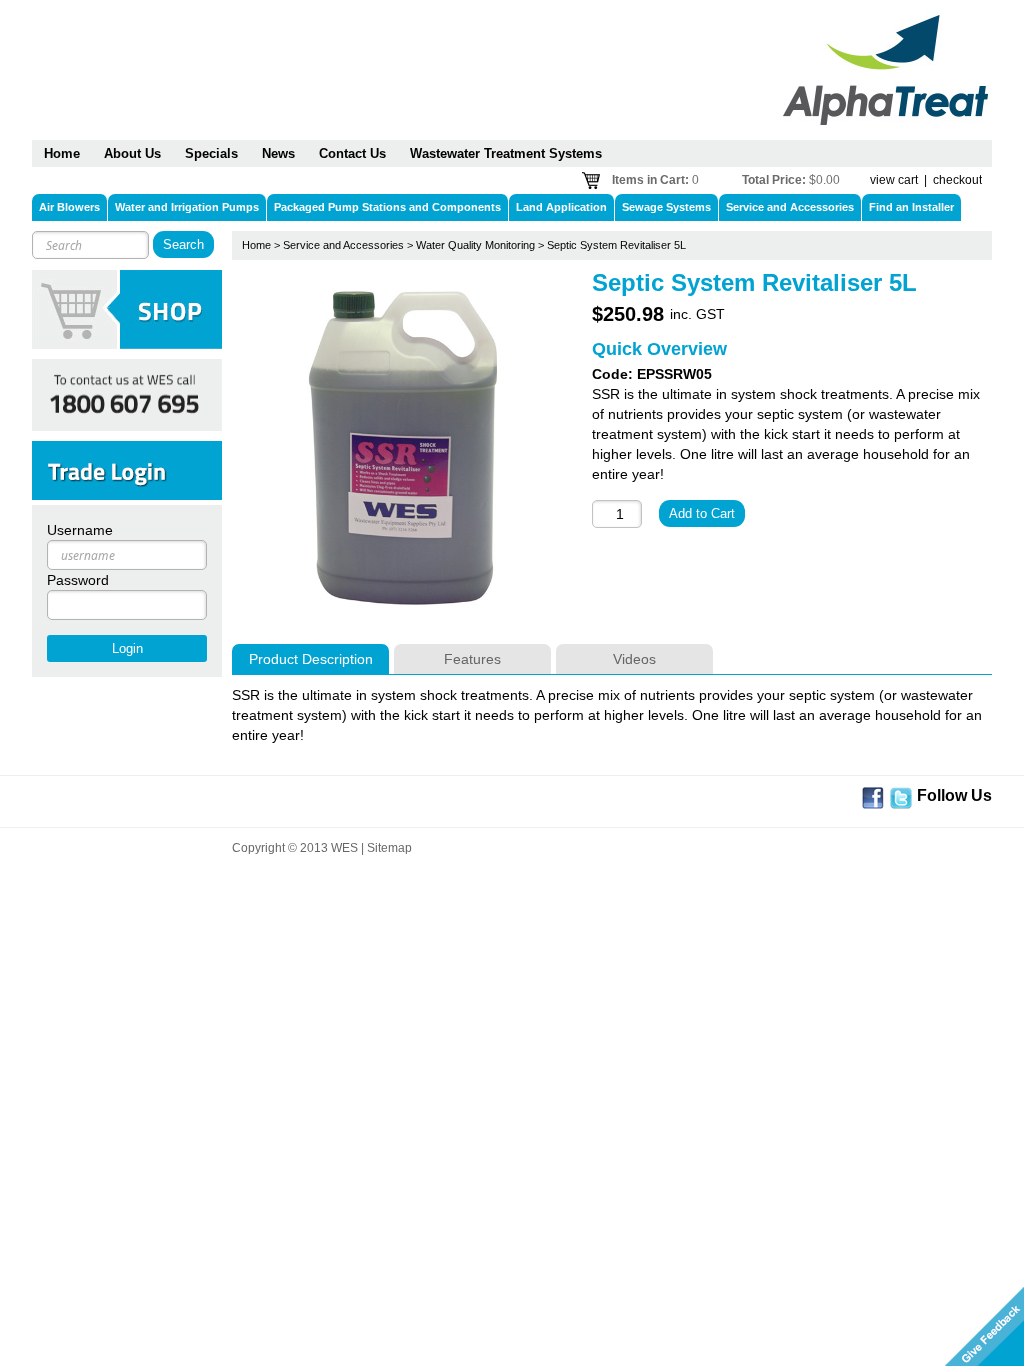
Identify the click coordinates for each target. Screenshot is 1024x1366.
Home (256, 245)
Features (472, 659)
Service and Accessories (343, 245)
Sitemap (389, 848)
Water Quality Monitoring (475, 245)
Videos (634, 659)
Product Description (311, 659)
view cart (894, 180)
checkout (957, 180)
